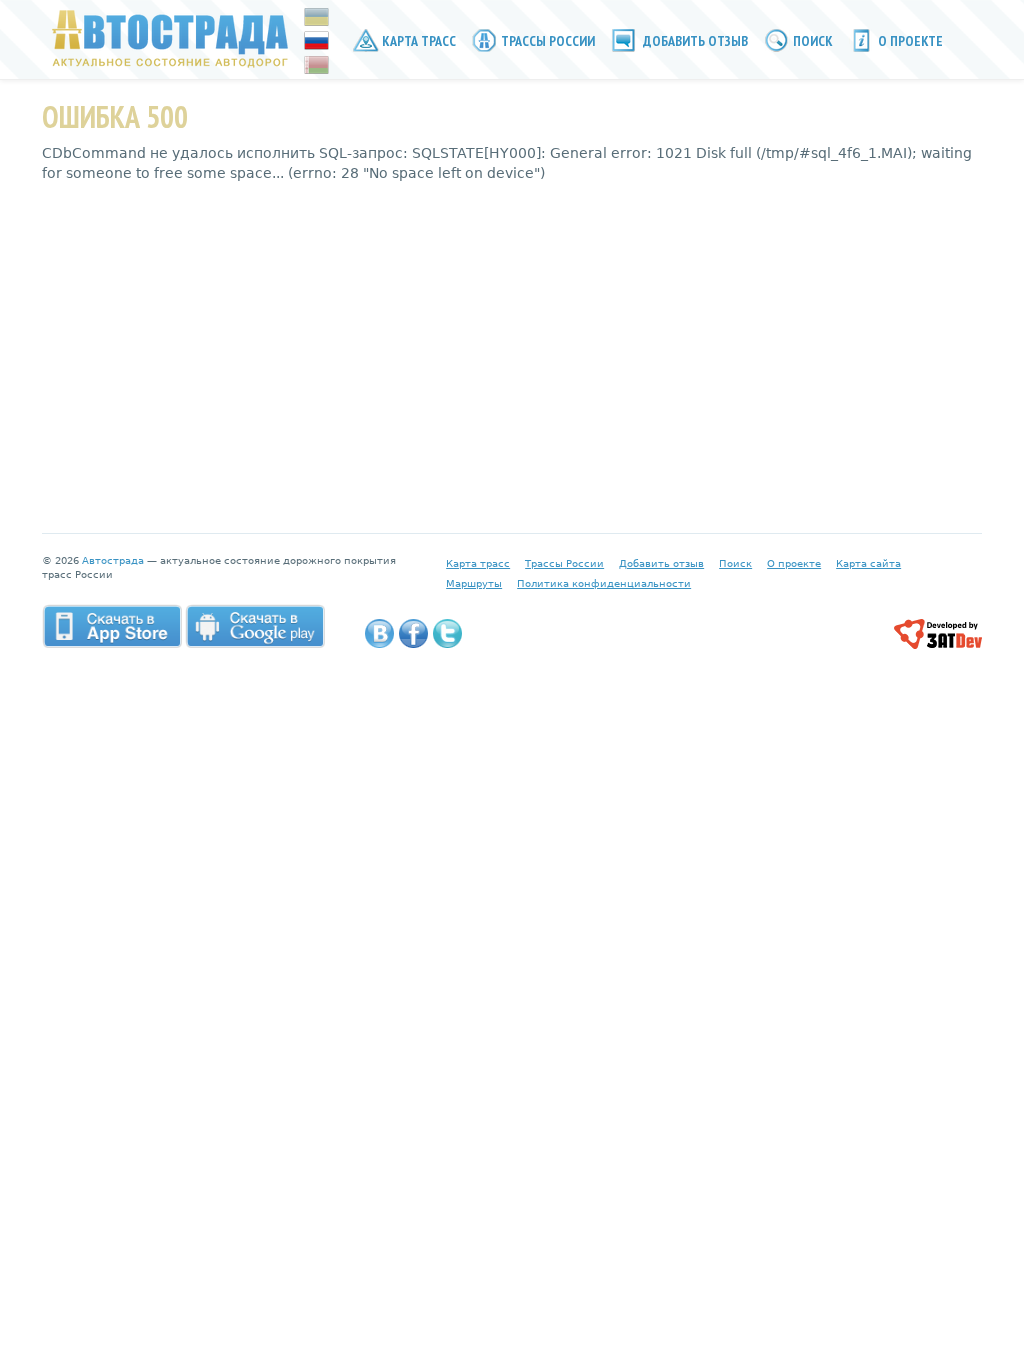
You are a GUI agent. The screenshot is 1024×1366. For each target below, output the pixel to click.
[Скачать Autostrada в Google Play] (255, 626)
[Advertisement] (511, 343)
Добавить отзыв (694, 41)
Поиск (811, 41)
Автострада (113, 560)
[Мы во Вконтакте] (379, 633)
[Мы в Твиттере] (447, 633)
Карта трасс (417, 41)
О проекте (909, 41)
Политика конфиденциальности (604, 583)
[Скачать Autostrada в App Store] (112, 626)
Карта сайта (868, 563)
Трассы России (546, 41)
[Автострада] (165, 38)
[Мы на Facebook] (413, 633)
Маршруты (474, 583)
